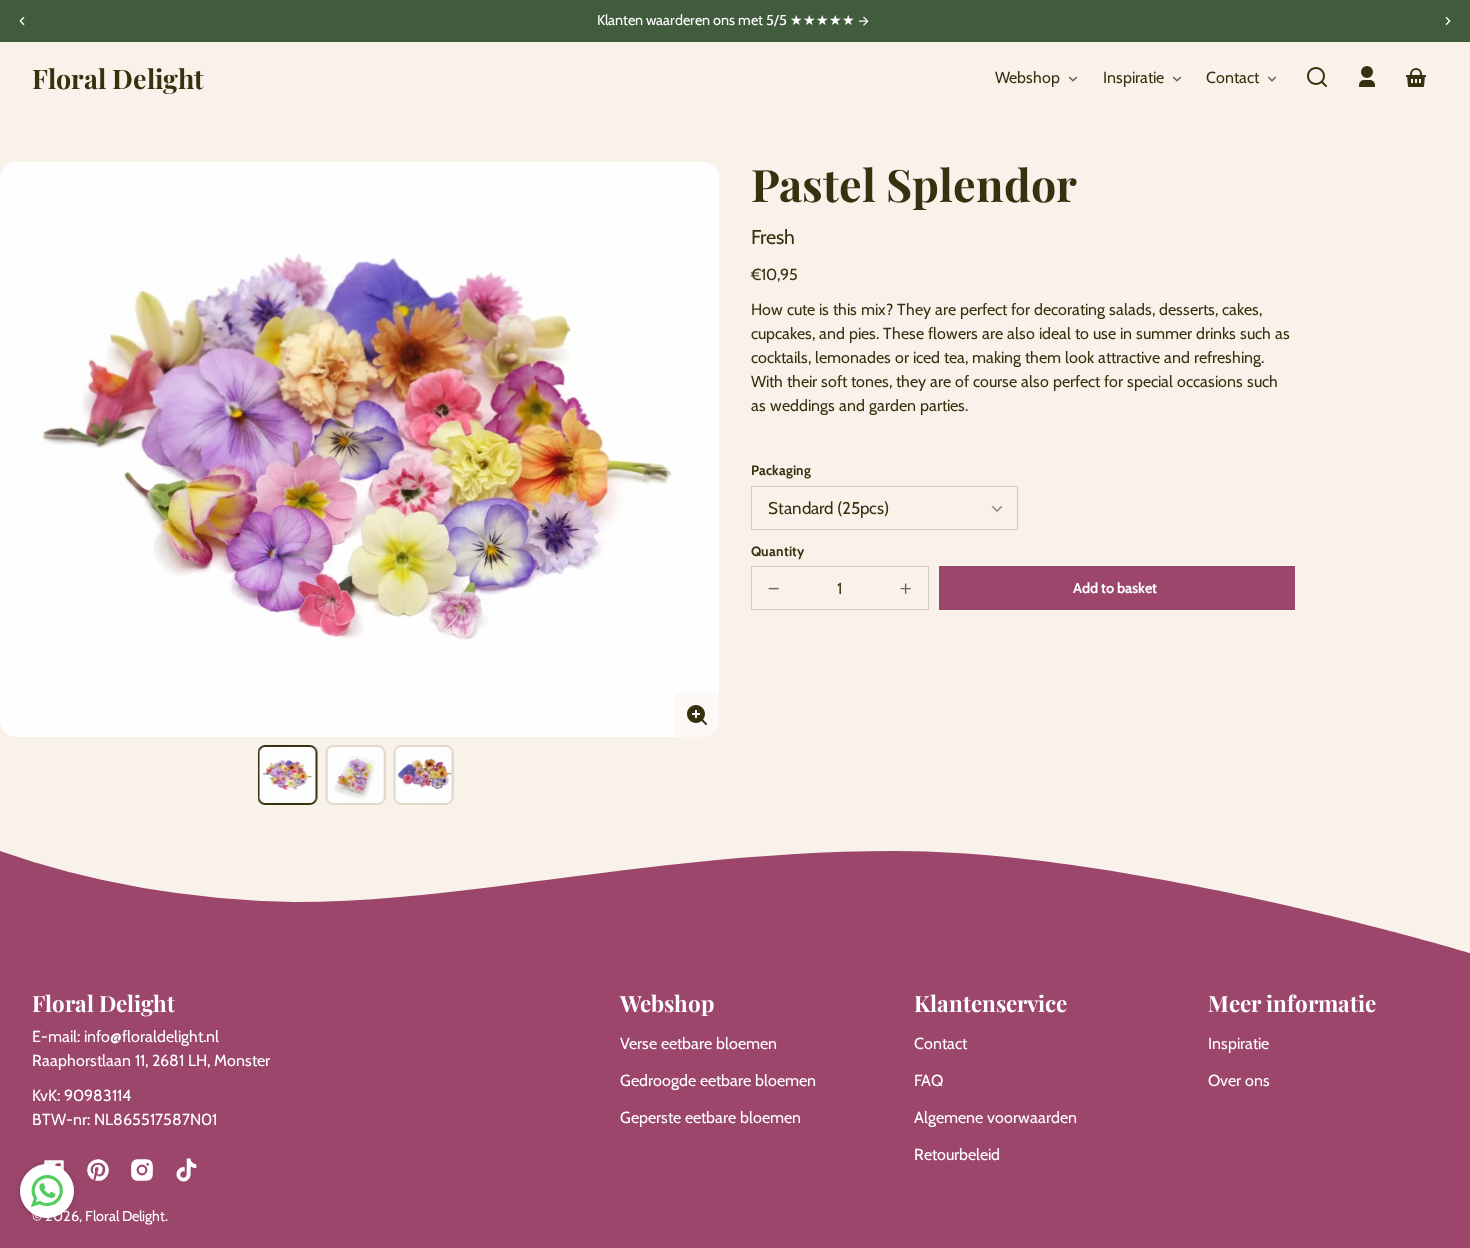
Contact (940, 1043)
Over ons (1239, 1080)
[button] (1317, 77)
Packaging (781, 470)
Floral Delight (125, 1216)
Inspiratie (1238, 1043)
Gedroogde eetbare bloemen (718, 1080)
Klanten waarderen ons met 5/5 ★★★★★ (727, 21)
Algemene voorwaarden (995, 1117)
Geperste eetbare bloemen (710, 1117)
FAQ (928, 1080)
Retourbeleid (957, 1154)
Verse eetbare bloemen (698, 1043)
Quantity (777, 551)
